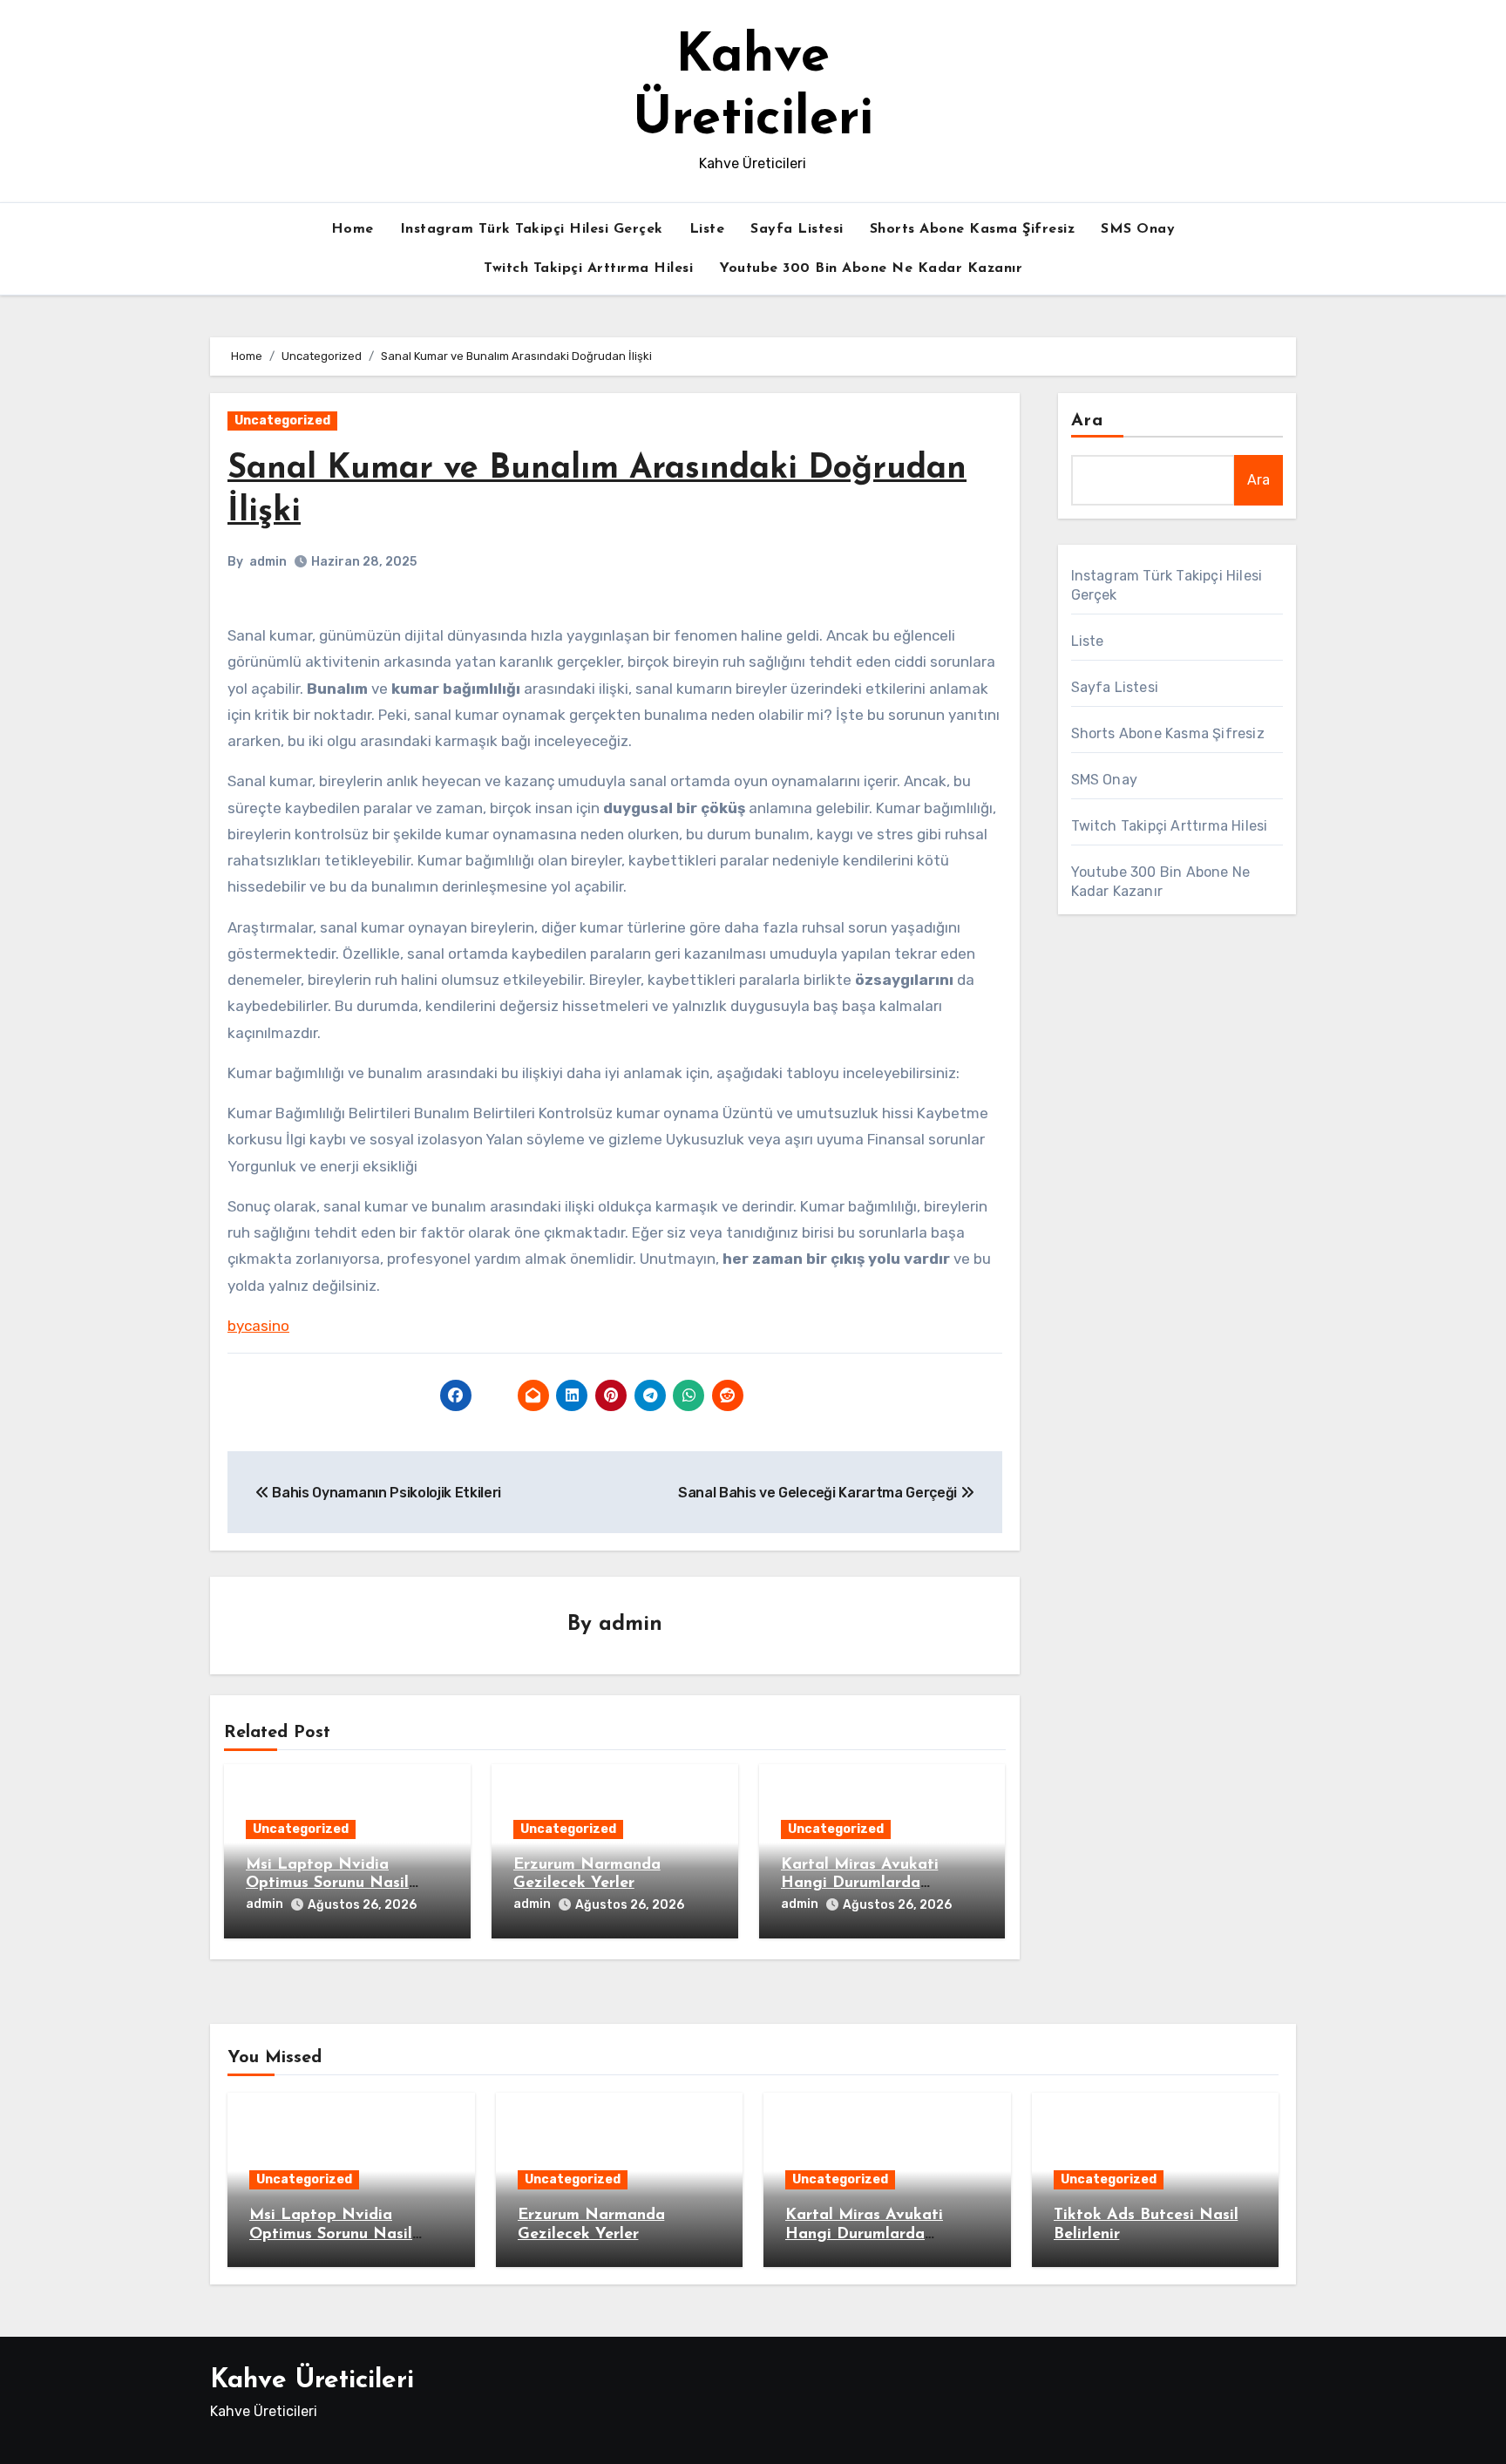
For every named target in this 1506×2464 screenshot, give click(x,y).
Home (353, 229)
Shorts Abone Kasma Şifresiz (973, 229)
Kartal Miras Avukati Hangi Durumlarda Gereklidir (860, 1884)
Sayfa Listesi (797, 229)
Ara (1087, 421)
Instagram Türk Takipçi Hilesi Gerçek (532, 229)
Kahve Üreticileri (312, 2381)
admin (268, 562)
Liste (707, 229)
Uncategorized (282, 421)
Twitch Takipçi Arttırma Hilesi (588, 268)
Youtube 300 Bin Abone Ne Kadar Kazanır (871, 268)
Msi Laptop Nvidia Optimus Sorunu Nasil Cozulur (327, 1884)
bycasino (258, 1326)
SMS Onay (1138, 229)
